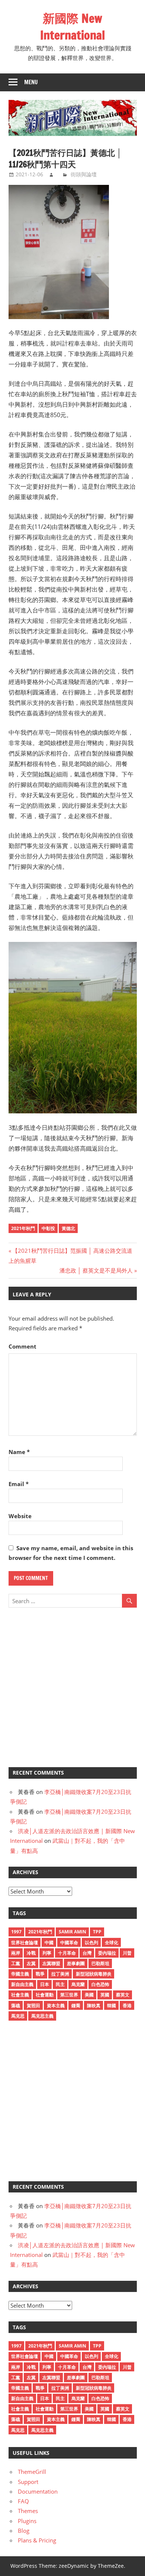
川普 (127, 1953)
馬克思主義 (42, 2016)
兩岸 (16, 1953)
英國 (105, 1995)
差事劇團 (76, 1963)
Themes (28, 2511)
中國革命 (69, 1943)
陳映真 (94, 2006)
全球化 (112, 1943)
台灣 (87, 1953)
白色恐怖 (100, 1984)
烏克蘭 (78, 1984)
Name (19, 1452)
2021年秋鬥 (23, 1228)
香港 (127, 2006)
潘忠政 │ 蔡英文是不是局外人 (96, 1270)
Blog (24, 2531)
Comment (22, 1346)
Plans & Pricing (37, 2540)
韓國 (112, 2006)
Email (19, 1484)
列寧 (47, 1953)
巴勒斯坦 (100, 1963)
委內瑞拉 (107, 1953)
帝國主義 (20, 1974)
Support (28, 2482)
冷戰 (31, 1953)
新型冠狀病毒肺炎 (94, 1974)
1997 (16, 1932)
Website (20, 1516)
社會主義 (20, 1995)
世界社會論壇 (25, 1943)
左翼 (31, 1963)
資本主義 (56, 2006)
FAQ (23, 2501)
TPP (97, 1932)
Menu (31, 82)
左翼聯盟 (51, 1963)
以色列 (91, 1943)
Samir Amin (72, 1932)
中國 (49, 1943)
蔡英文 (123, 1995)
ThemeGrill (32, 2472)
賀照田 (33, 2006)
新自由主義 (22, 1984)
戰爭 (40, 1974)
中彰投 (48, 1228)
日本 (45, 1984)
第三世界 (69, 1995)
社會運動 (45, 1995)
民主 (60, 1984)
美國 (89, 1995)
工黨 (16, 1963)
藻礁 (16, 2006)
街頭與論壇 (84, 174)
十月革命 (67, 1953)
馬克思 (18, 2016)
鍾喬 (76, 2006)
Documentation (38, 2491)
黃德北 (68, 1228)
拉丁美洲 (60, 1974)
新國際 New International (72, 27)
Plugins (27, 2521)
